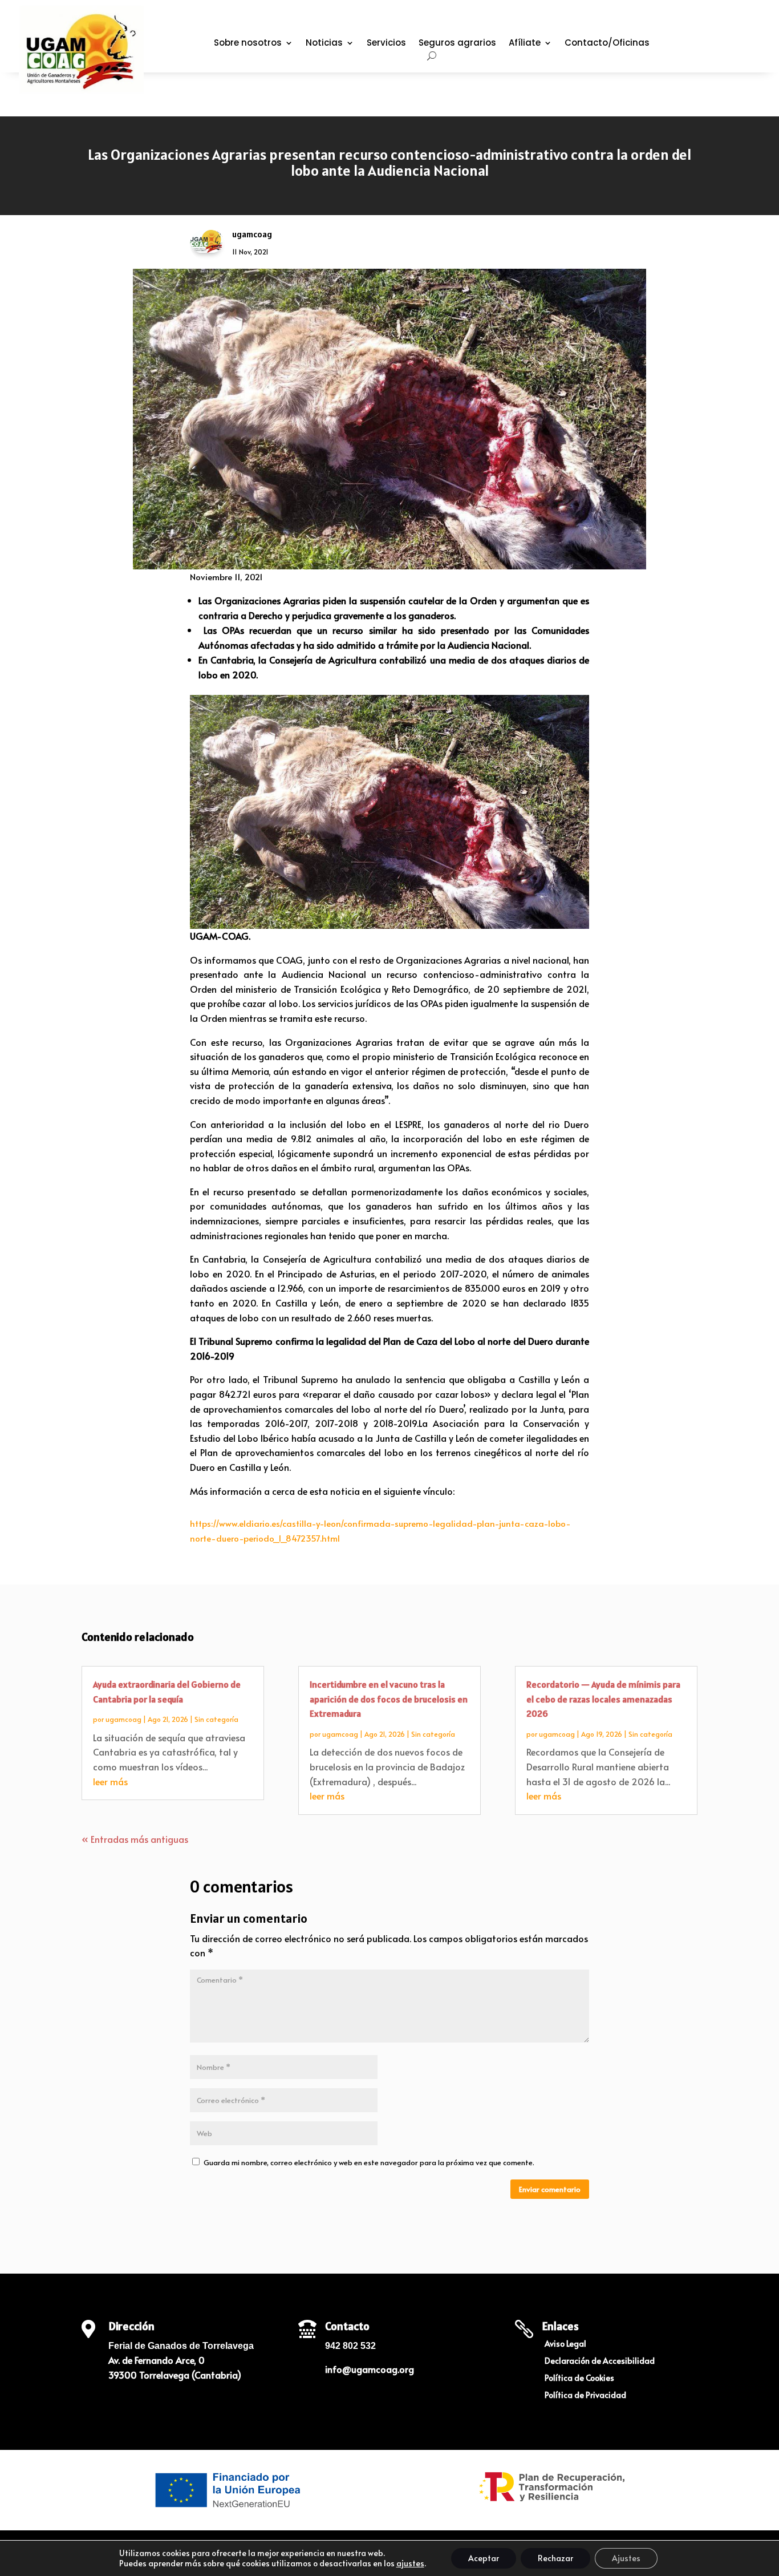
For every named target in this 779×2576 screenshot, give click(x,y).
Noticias (324, 44)
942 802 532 (350, 2346)
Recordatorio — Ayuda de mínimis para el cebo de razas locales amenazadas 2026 (603, 1699)
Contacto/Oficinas (607, 44)
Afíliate (525, 44)
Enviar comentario (550, 2189)
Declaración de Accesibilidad (600, 2361)
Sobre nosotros (248, 44)
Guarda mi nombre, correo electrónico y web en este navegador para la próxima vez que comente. (369, 2162)
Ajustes (626, 2558)
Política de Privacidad (585, 2396)
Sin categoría (216, 1719)
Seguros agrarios (457, 44)
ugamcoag (123, 1719)
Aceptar (484, 2558)
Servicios (386, 44)
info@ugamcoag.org (370, 2369)
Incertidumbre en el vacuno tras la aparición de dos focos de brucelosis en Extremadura (389, 1699)
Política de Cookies (579, 2379)
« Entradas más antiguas (135, 1839)
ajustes (410, 2563)
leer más (110, 1781)
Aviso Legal (565, 2344)
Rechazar (555, 2558)
